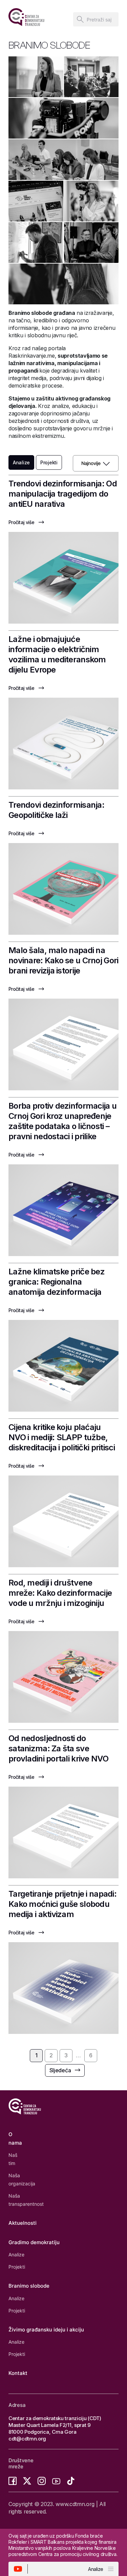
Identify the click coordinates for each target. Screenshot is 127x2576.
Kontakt (18, 2373)
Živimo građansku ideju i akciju (46, 2330)
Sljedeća (60, 2070)
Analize (16, 2255)
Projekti (49, 462)
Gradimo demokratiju (34, 2242)
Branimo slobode (29, 2286)
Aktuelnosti (23, 2223)
